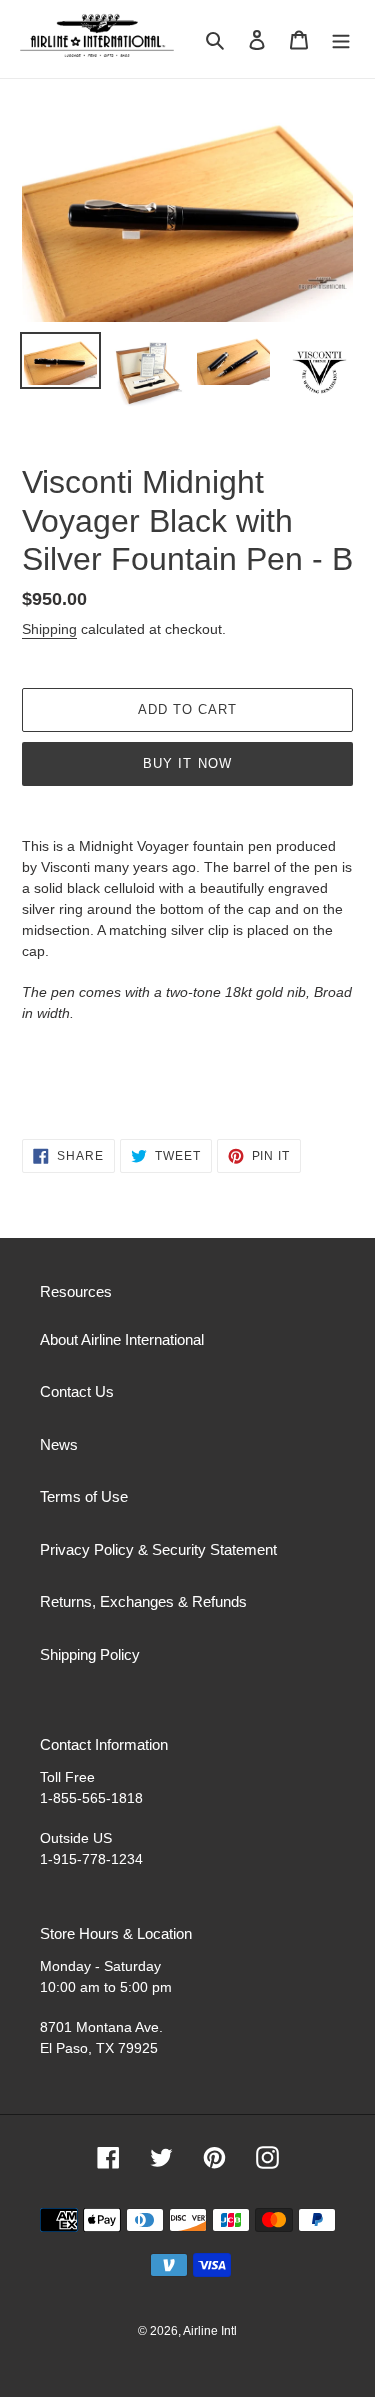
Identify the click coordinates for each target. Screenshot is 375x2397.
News (59, 1444)
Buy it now (187, 763)
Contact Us (77, 1391)
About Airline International (122, 1339)
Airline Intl (210, 2331)
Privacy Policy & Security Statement (158, 1549)
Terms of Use (84, 1496)
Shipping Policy (90, 1654)
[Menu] (341, 39)
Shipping (49, 629)
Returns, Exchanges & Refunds (143, 1601)
